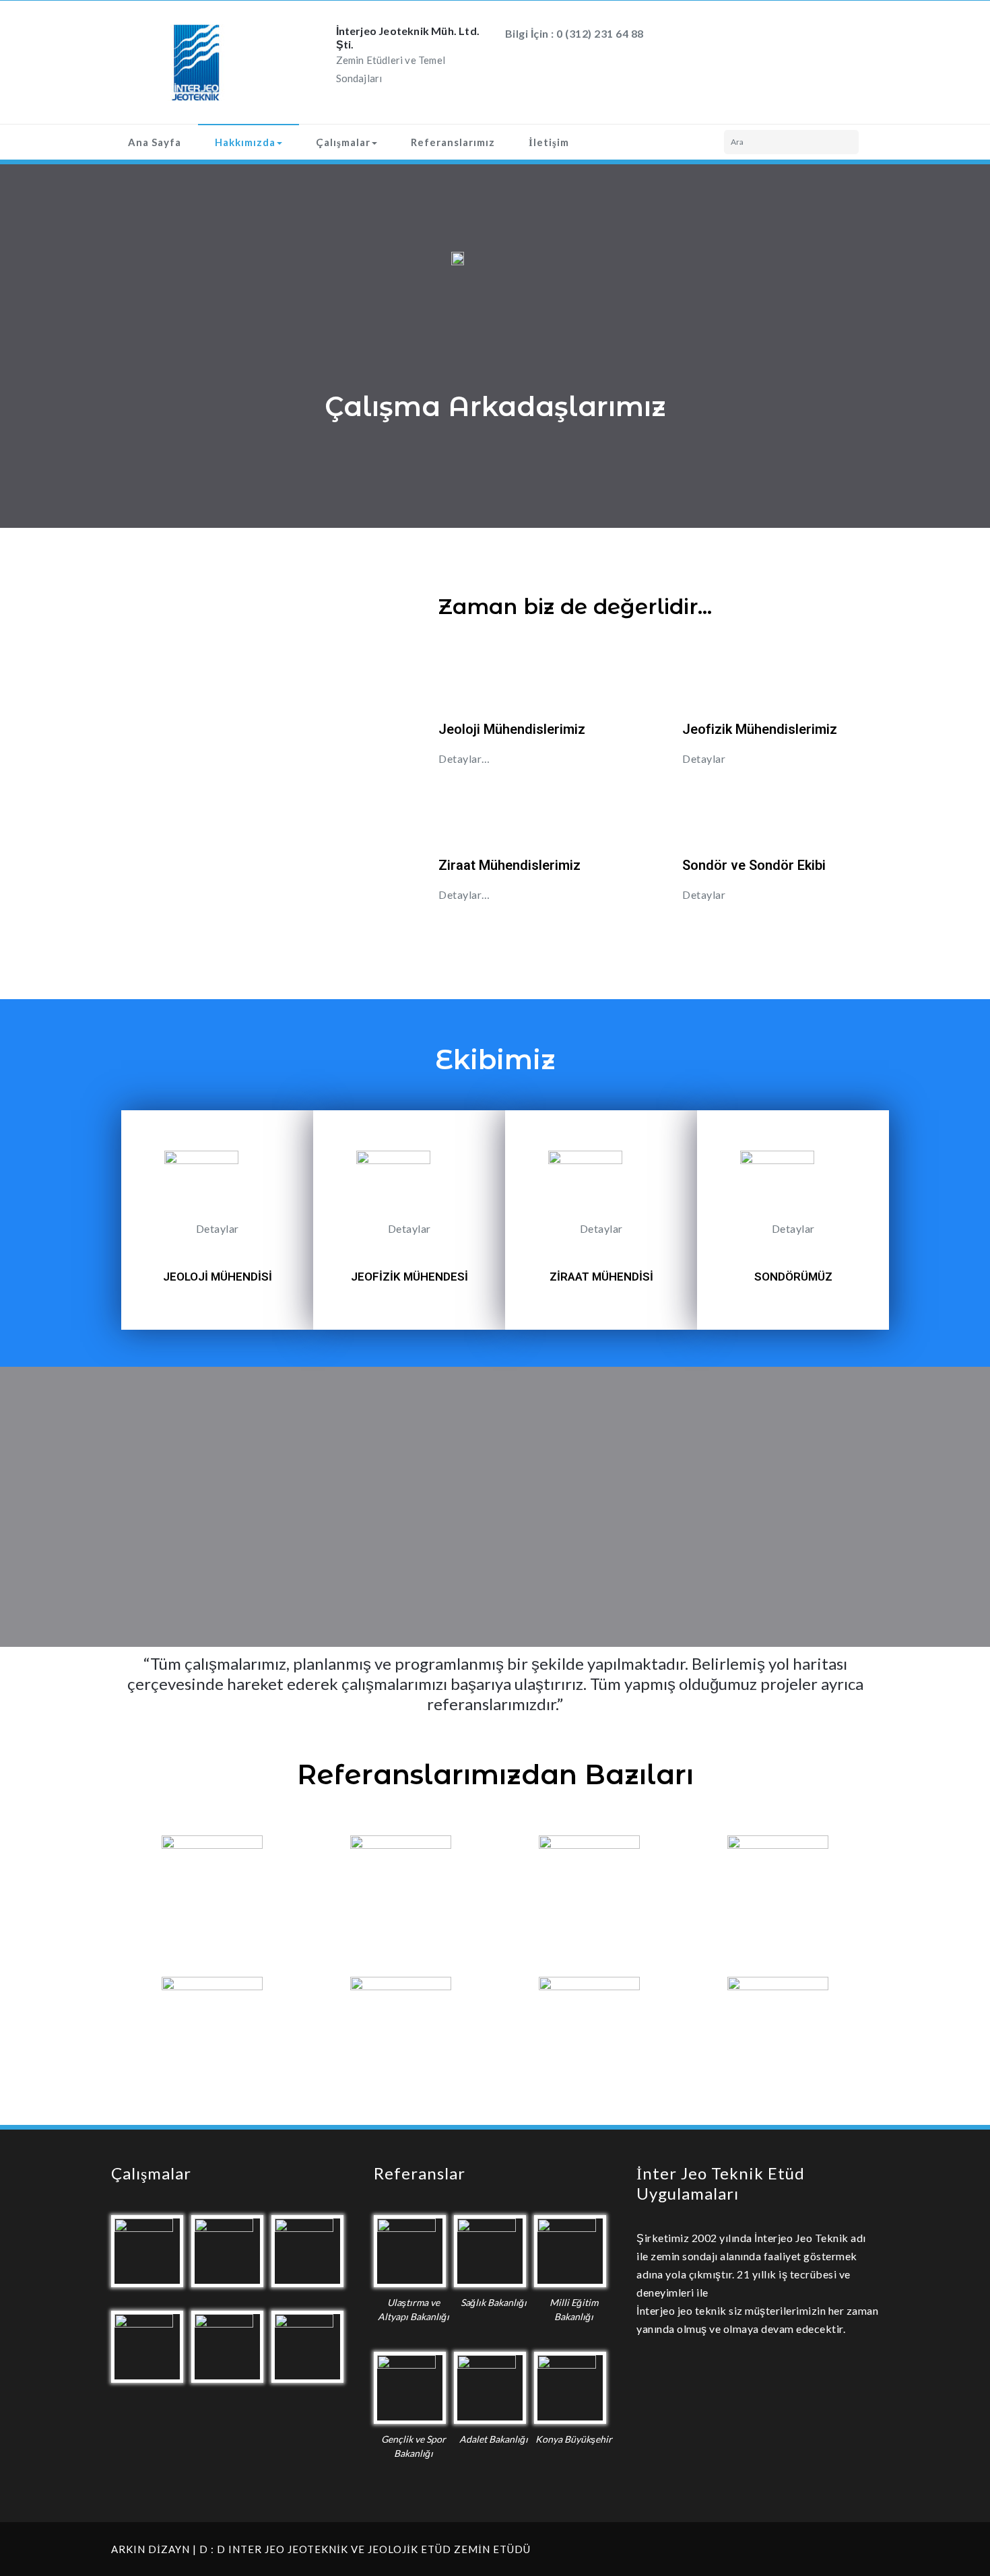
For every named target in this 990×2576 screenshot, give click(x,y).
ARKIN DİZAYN (151, 2549)
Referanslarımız (453, 142)
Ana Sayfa (155, 142)
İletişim (549, 142)
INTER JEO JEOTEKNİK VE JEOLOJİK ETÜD (340, 2549)
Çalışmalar (343, 142)
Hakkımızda (245, 142)
